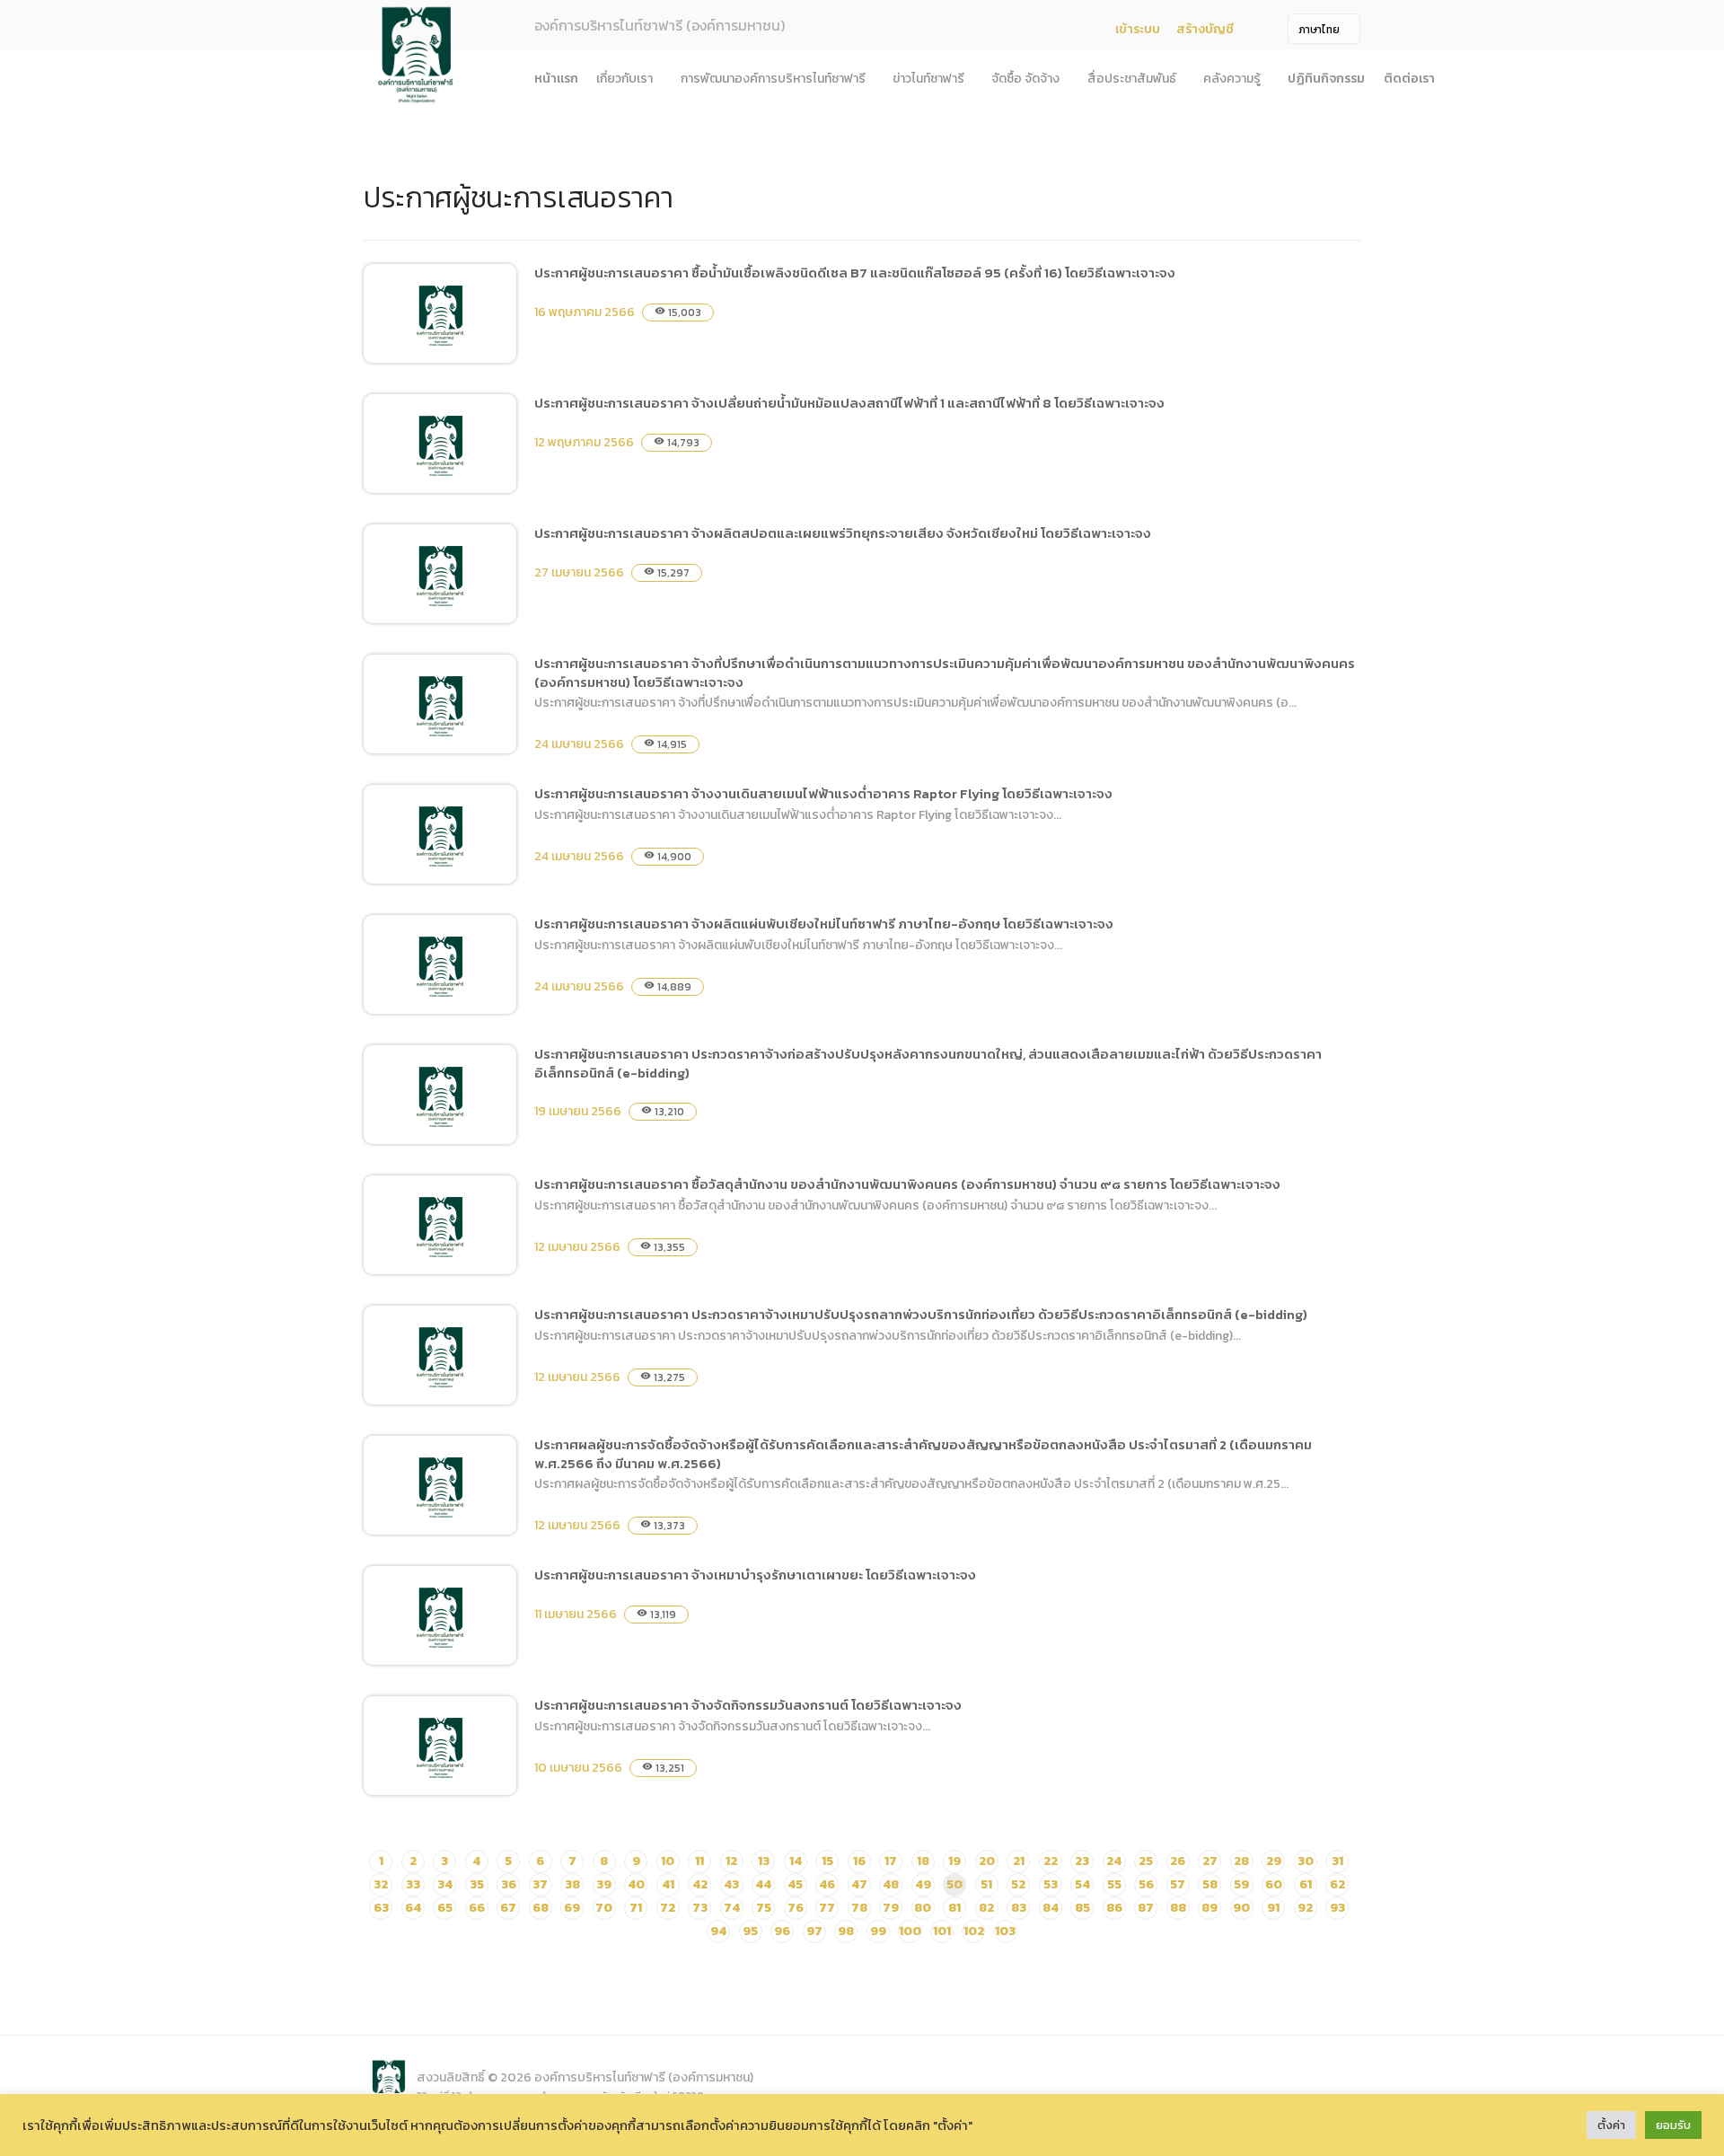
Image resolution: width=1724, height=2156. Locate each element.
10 (668, 1861)
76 (796, 1908)
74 (732, 1908)
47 (859, 1884)
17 (891, 1861)
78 (859, 1908)
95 (750, 1931)
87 (1146, 1908)
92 (1305, 1908)
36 (509, 1884)
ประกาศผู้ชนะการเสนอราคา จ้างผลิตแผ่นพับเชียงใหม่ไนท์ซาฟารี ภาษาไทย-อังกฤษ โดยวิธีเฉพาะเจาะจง (824, 924)
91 (1273, 1908)
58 (1210, 1884)
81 (954, 1908)
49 (923, 1884)
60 (1274, 1884)
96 (782, 1931)
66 (477, 1908)
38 (572, 1884)
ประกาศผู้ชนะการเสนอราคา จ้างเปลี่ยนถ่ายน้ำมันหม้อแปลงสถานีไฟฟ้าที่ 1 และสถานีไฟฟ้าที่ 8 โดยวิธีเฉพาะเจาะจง (849, 403)
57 (1178, 1884)
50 (954, 1884)
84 (1051, 1908)
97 (814, 1931)
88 (1178, 1908)
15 (827, 1861)
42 (700, 1884)
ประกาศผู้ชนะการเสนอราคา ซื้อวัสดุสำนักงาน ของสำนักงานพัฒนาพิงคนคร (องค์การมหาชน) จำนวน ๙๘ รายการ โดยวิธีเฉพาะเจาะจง (907, 1184)
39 (604, 1884)
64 (413, 1908)
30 (1306, 1861)
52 (1018, 1884)
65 (445, 1908)
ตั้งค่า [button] (1611, 2125)
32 (381, 1884)
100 (910, 1931)
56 (1146, 1884)
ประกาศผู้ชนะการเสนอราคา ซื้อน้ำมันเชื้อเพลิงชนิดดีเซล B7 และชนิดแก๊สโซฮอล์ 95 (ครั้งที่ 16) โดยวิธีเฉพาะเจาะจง (855, 273)
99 (878, 1931)
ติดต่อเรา (1409, 79)
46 (827, 1884)
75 (764, 1908)
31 (1337, 1861)
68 (541, 1908)
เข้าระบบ (1138, 29)
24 (1114, 1861)
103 (1005, 1931)
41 (668, 1884)
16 (859, 1861)
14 (796, 1861)
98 (846, 1931)
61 (1306, 1884)
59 (1241, 1884)
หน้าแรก (556, 79)
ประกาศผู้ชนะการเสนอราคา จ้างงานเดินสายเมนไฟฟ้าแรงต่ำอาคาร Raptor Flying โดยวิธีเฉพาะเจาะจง (823, 793)
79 (891, 1908)
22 (1051, 1861)
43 (731, 1884)
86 (1114, 1908)
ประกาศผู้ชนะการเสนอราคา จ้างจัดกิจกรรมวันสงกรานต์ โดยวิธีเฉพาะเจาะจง (748, 1705)
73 (700, 1908)
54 (1082, 1884)
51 (986, 1884)
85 (1082, 1908)
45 (795, 1884)
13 (764, 1861)
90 (1241, 1908)
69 (572, 1908)
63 (381, 1908)
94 (718, 1931)
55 (1114, 1884)
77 (827, 1908)
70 (604, 1908)
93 (1337, 1908)
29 (1274, 1861)
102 (974, 1931)
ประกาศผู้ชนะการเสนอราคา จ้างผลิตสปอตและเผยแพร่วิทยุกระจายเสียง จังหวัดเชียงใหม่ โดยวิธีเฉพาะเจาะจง (843, 533)
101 (942, 1931)
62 (1337, 1884)
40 (636, 1884)
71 (636, 1908)
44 (763, 1884)
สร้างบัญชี (1205, 29)
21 (1019, 1861)
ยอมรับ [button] (1673, 2125)
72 (668, 1908)
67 (508, 1908)
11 (699, 1861)
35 (477, 1884)
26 (1178, 1861)
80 (923, 1908)
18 (923, 1861)
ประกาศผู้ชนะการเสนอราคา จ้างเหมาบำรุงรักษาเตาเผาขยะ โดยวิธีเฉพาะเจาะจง (755, 1575)
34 (445, 1884)
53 (1051, 1884)
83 (1019, 1908)
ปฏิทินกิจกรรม (1326, 79)
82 (986, 1908)
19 (954, 1861)
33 (413, 1884)
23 (1082, 1861)
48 (891, 1884)
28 (1241, 1861)
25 (1146, 1861)
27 (1210, 1861)
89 (1209, 1908)
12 (731, 1861)
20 (987, 1861)
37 (540, 1884)
